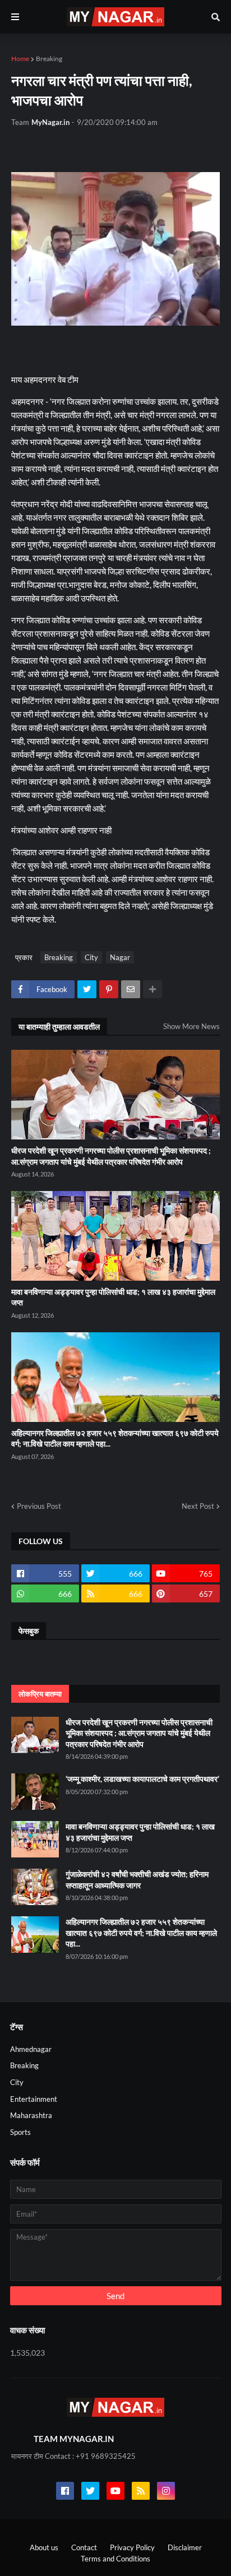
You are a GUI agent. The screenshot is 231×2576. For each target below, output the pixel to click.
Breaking (49, 59)
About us (44, 2547)
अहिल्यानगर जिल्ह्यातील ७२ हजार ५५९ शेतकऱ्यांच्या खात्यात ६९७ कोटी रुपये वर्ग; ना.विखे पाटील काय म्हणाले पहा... (115, 1438)
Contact (84, 2547)
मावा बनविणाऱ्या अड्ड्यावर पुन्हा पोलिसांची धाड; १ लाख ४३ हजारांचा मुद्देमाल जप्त (113, 1297)
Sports (20, 2132)
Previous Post (39, 1506)
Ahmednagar (31, 2049)
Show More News (191, 1026)
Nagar (120, 957)
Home (20, 59)
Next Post (198, 1506)
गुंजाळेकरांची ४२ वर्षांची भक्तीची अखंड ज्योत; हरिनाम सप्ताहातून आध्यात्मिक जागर (137, 1880)
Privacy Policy (132, 2547)
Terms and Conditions (115, 2559)
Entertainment (34, 2099)
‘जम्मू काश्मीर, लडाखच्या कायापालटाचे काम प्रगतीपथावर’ (142, 1779)
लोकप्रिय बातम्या (40, 1694)
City (91, 957)
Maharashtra (31, 2115)
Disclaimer (185, 2547)
